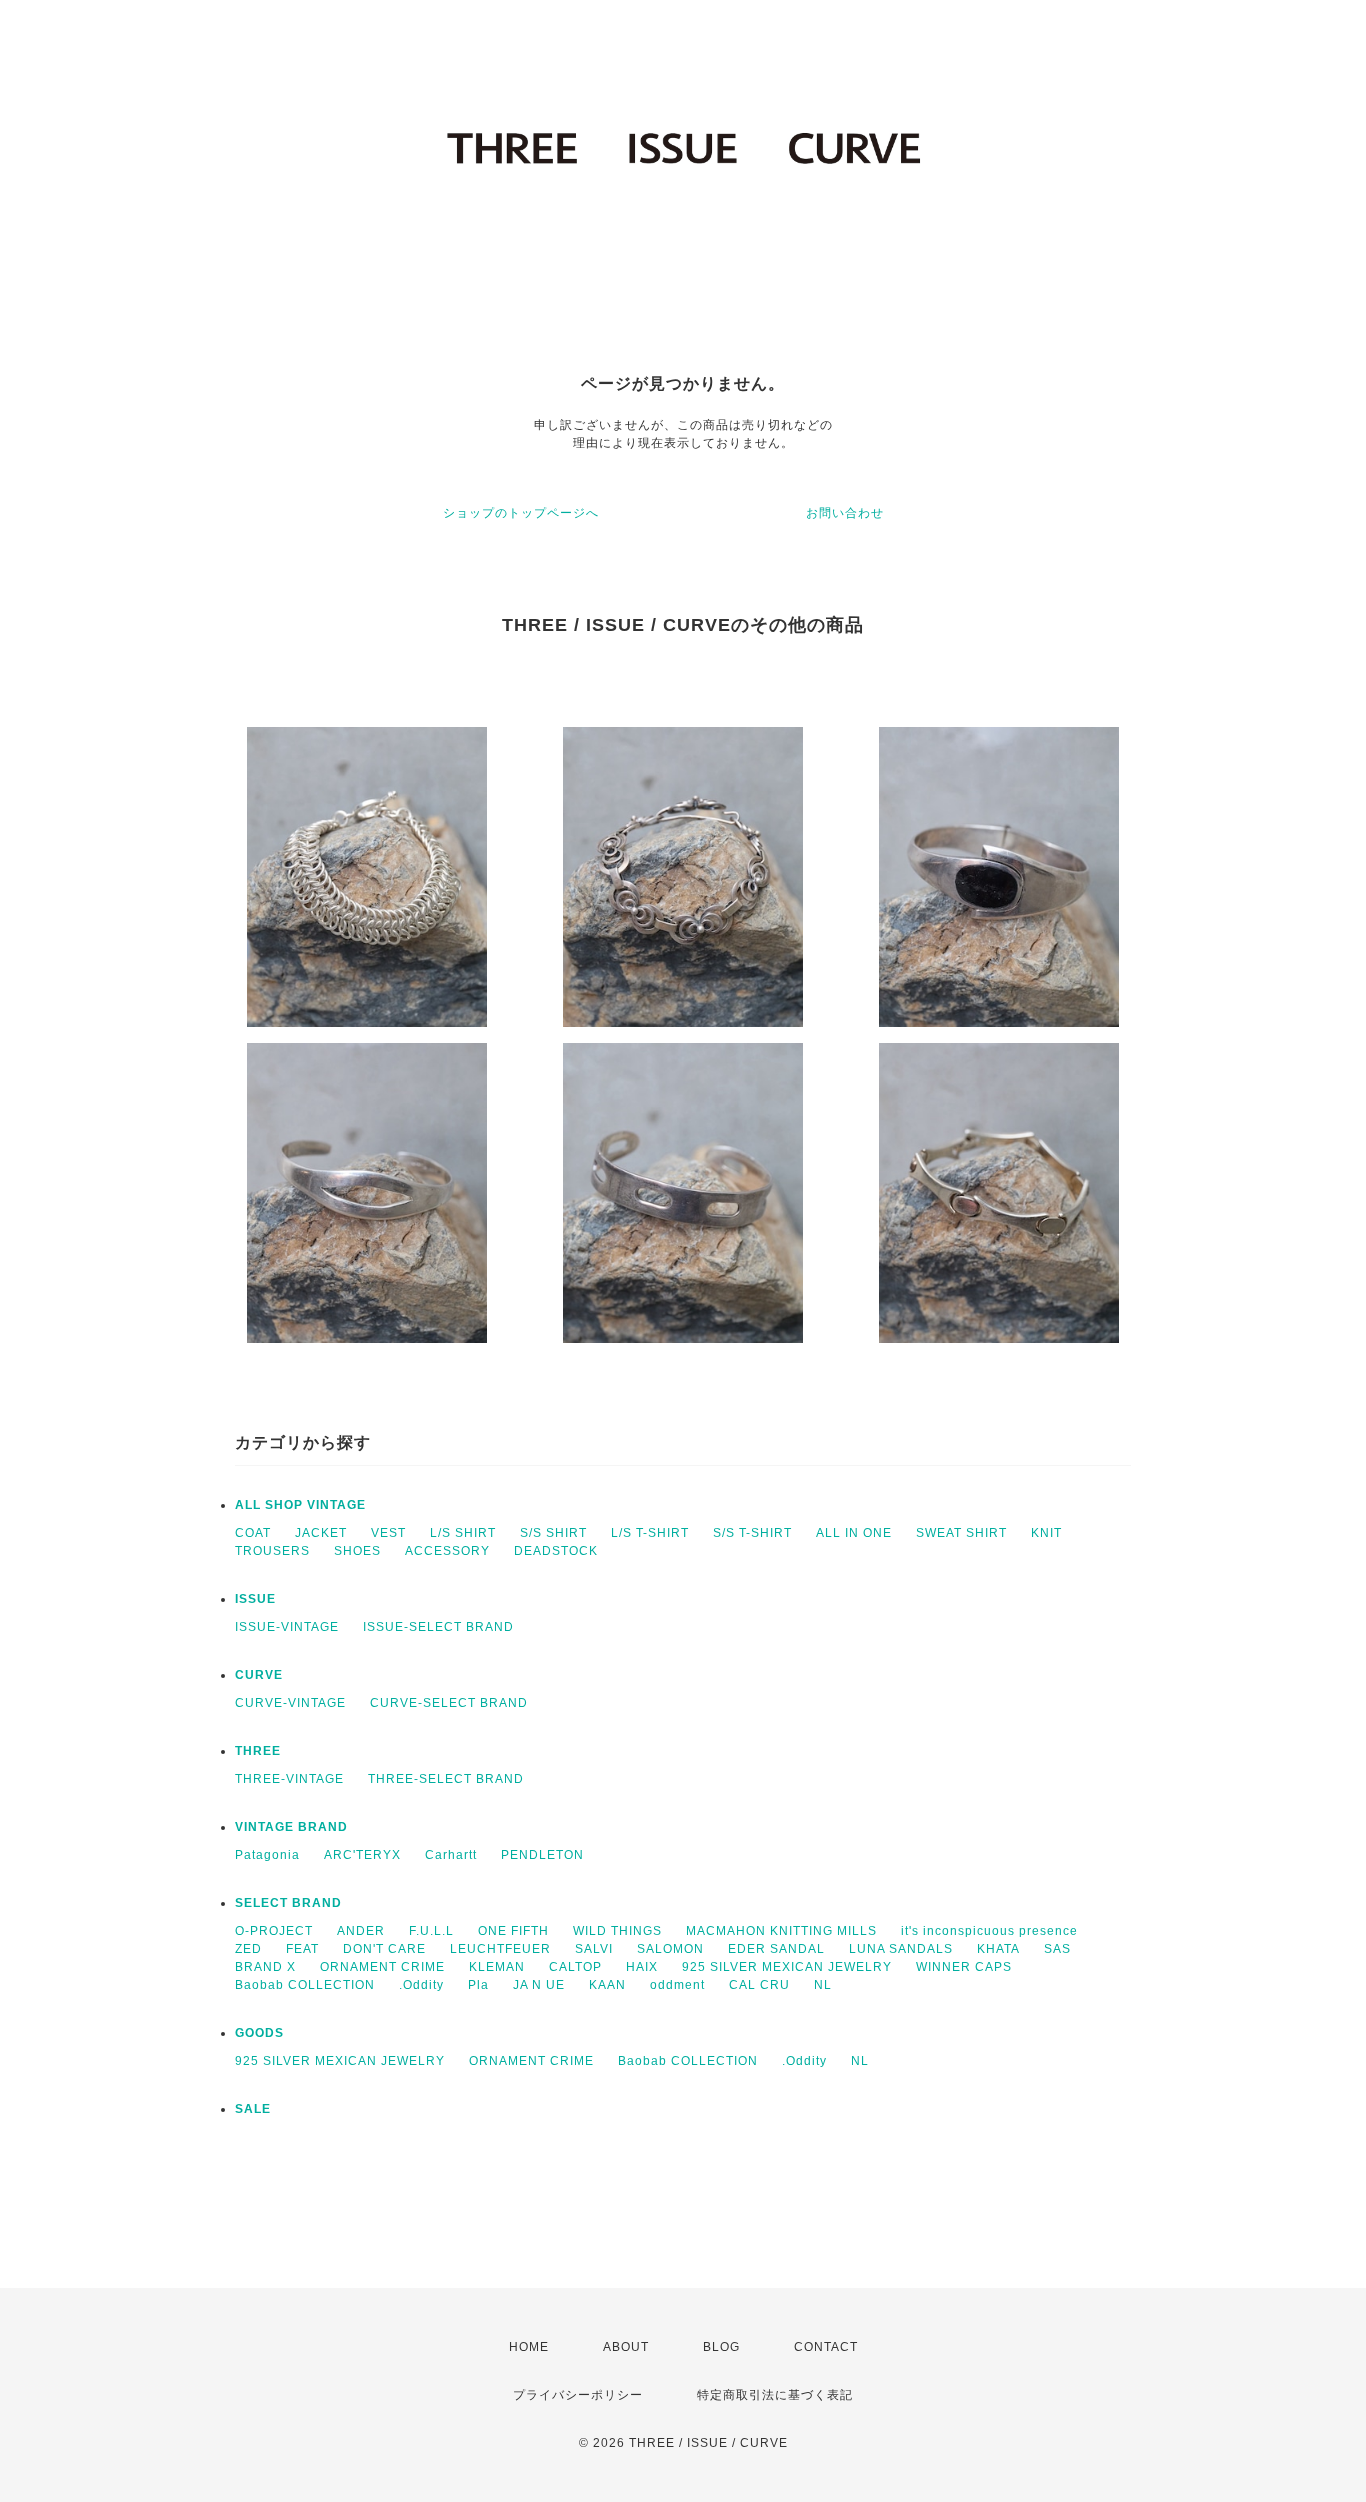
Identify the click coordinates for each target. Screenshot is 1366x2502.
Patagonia (267, 1855)
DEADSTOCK (556, 1551)
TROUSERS (272, 1551)
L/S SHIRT (463, 1533)
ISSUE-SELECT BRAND (438, 1627)
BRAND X (265, 1967)
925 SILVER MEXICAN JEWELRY (787, 1967)
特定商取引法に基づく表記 (775, 2395)
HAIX (642, 1967)
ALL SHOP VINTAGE (300, 1505)
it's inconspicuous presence (989, 1931)
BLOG (721, 2347)
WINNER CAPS (964, 1967)
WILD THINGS (617, 1931)
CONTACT (826, 2347)
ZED (248, 1949)
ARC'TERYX (362, 1855)
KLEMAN (497, 1967)
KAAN (607, 1985)
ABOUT (626, 2347)
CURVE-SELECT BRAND (449, 1703)
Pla (478, 1985)
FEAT (302, 1949)
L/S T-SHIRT (650, 1533)
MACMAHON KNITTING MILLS (781, 1931)
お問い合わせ (845, 513)
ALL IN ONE (854, 1533)
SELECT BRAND (288, 1903)
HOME (529, 2347)
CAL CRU (759, 1985)
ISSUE (255, 1599)
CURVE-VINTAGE (290, 1703)
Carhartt (451, 1855)
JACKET (321, 1533)
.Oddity (421, 1985)
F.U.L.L (431, 1931)
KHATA (998, 1949)
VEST (388, 1533)
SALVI (594, 1949)
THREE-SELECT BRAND (446, 1779)
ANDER (361, 1931)
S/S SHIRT (553, 1533)
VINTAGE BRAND (291, 1827)
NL (823, 1985)
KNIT (1046, 1533)
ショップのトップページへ (521, 513)
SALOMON (670, 1949)
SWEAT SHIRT (961, 1533)
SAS (1057, 1949)
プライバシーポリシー (578, 2395)
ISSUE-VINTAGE (287, 1627)
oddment (677, 1985)
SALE (253, 2109)
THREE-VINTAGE (289, 1779)
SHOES (357, 1551)
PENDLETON (542, 1855)
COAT (253, 1533)
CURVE (259, 1675)
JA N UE (539, 1985)
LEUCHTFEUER (500, 1949)
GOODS (259, 2033)
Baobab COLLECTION (305, 1985)
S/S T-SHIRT (752, 1533)
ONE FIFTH (513, 1931)
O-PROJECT (274, 1931)
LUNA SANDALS (901, 1949)
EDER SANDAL (776, 1949)
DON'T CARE (384, 1949)
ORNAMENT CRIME (382, 1967)
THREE (258, 1751)
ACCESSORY (447, 1551)
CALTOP (575, 1967)
